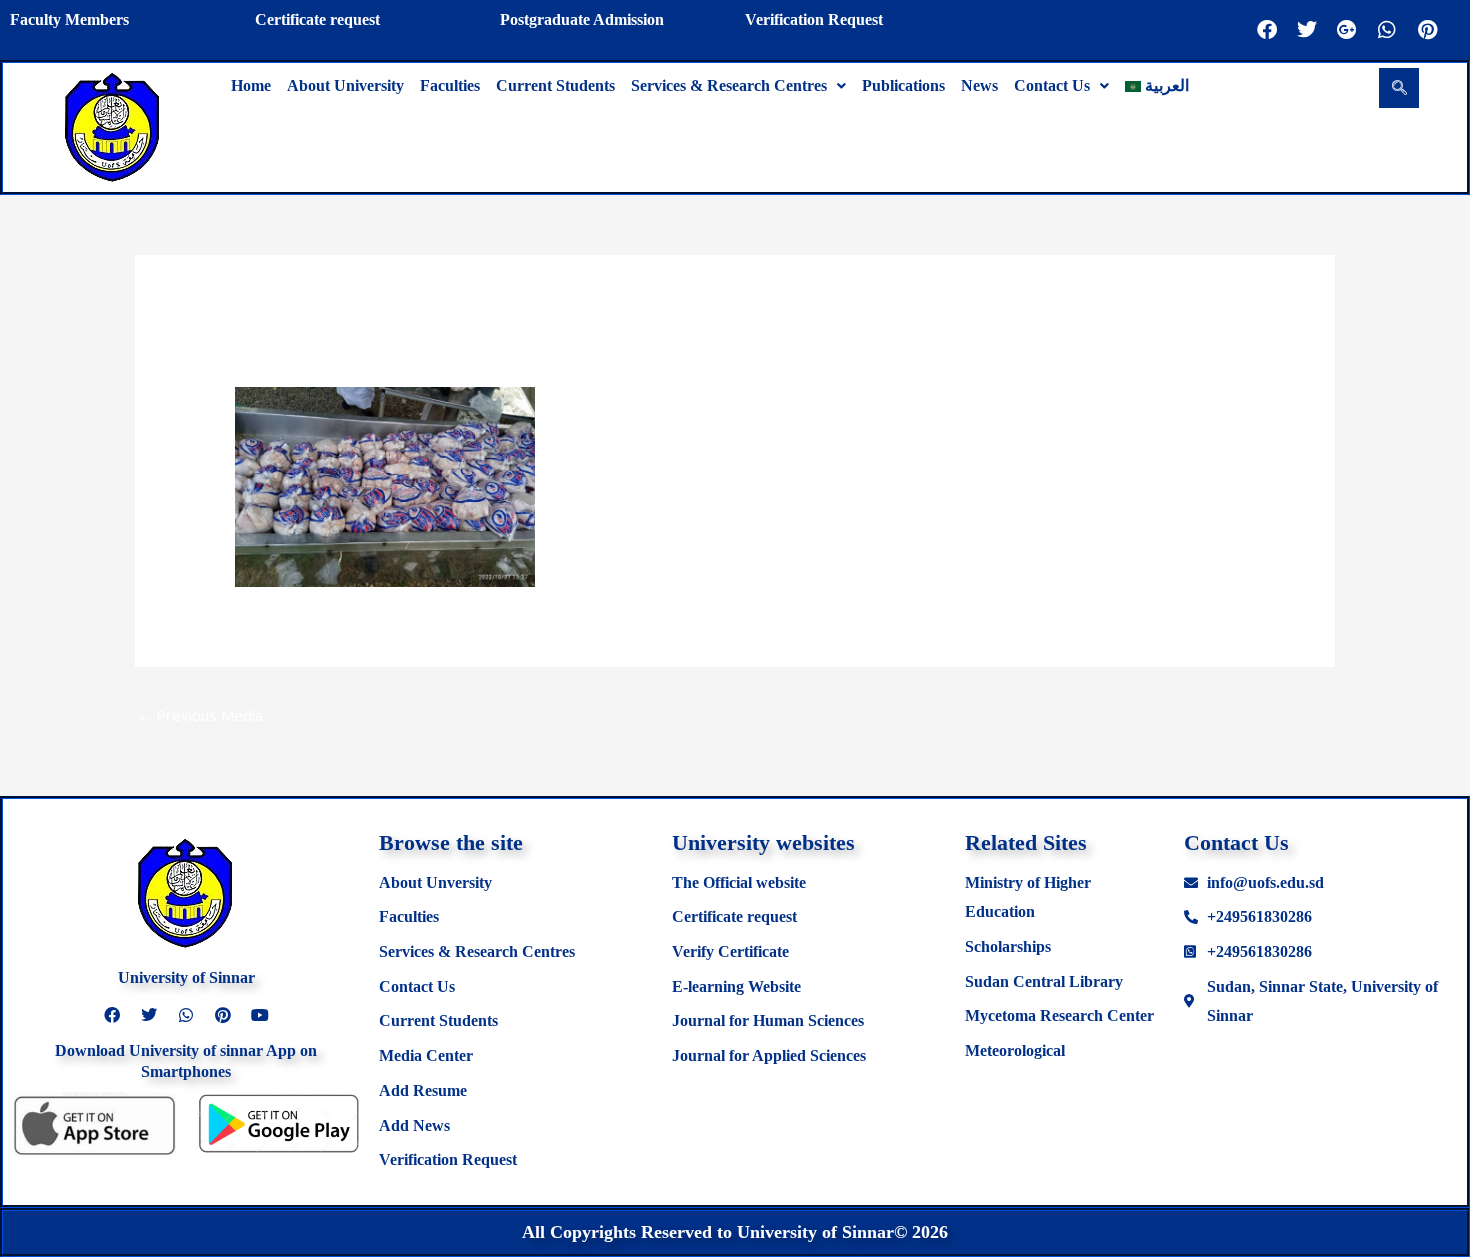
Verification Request (814, 19)
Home (251, 85)
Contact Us (1052, 85)
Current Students (555, 85)
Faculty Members (69, 19)
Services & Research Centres (729, 85)
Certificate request (317, 19)
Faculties (450, 85)
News (979, 85)
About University (345, 85)
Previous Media (200, 715)
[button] (738, 86)
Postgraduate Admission (582, 19)
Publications (903, 85)
